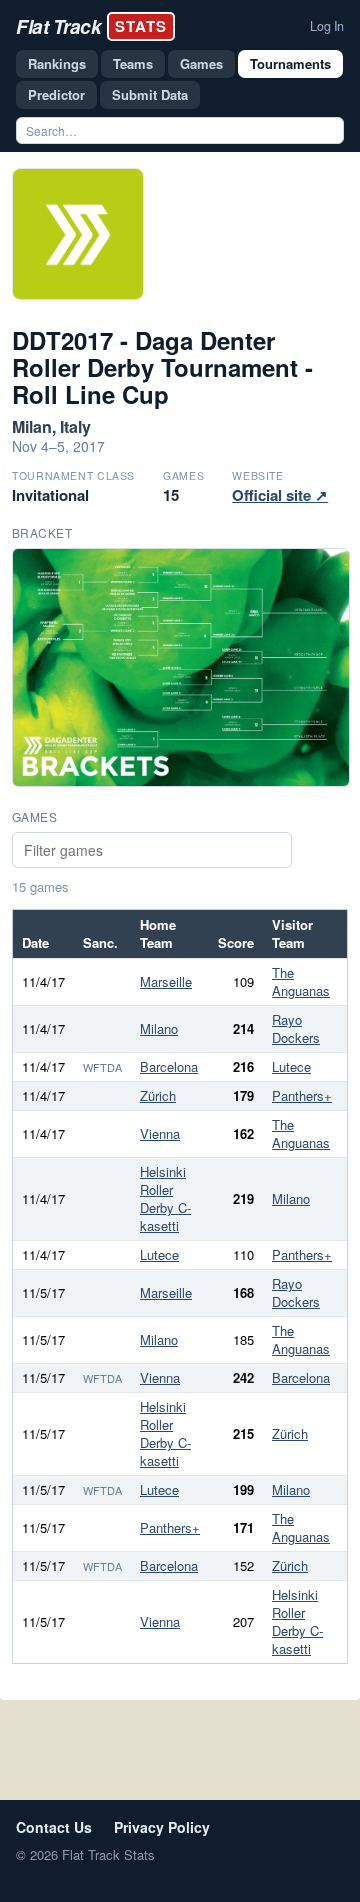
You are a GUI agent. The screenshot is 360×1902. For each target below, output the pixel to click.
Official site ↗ (280, 495)
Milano (159, 1028)
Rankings (57, 63)
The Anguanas (301, 981)
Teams (133, 63)
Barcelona (169, 1066)
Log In (327, 26)
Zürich (158, 1095)
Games (201, 63)
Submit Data (150, 94)
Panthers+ (302, 1095)
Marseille (166, 981)
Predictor (56, 94)
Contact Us (54, 1827)
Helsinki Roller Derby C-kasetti (165, 1198)
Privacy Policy (162, 1827)
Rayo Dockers (296, 1028)
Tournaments (290, 63)
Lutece (291, 1066)
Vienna (160, 1133)
